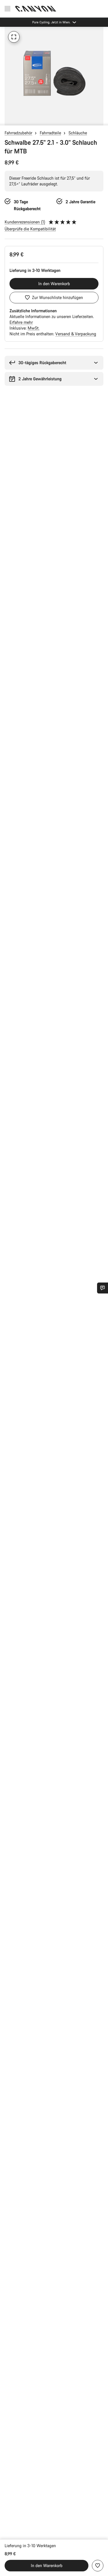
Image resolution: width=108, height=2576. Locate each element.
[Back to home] (36, 9)
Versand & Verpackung (76, 334)
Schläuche (78, 133)
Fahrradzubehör (18, 133)
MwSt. (34, 328)
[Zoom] (14, 37)
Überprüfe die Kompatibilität (30, 229)
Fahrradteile (50, 133)
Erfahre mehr (21, 322)
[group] (54, 76)
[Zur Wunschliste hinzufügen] (98, 2566)
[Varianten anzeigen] (6, 120)
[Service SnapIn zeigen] (103, 1288)
